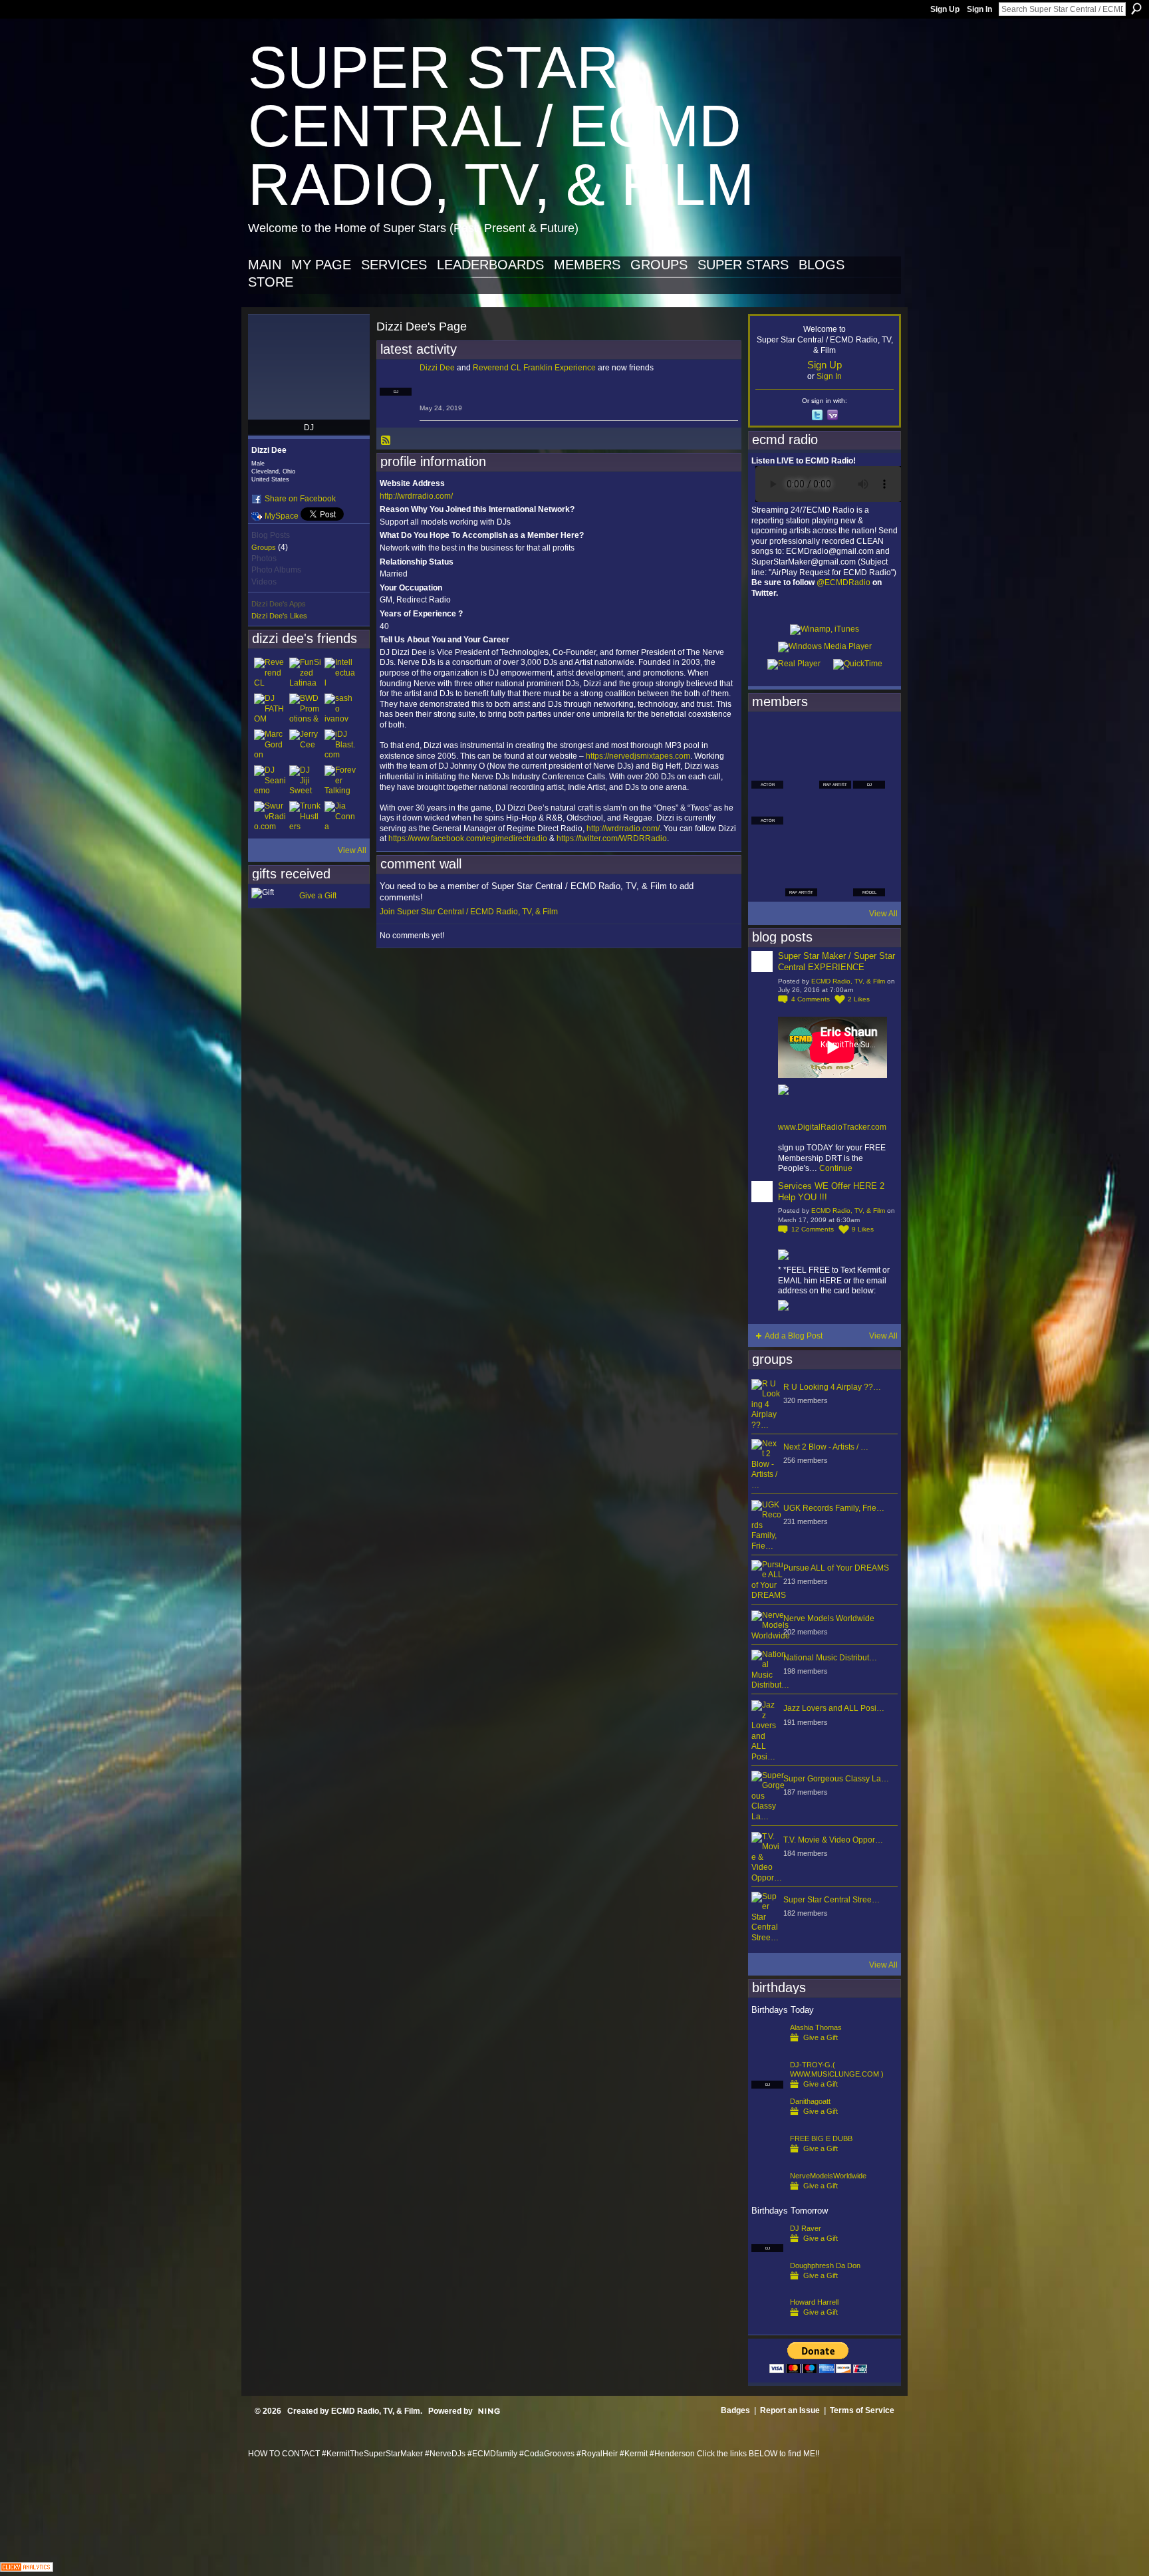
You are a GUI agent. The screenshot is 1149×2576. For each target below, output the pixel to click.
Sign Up (945, 9)
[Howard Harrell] (767, 2323)
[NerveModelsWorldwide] (767, 2197)
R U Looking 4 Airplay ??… (832, 1387)
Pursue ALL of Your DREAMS (836, 1568)
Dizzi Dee (437, 368)
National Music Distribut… (830, 1658)
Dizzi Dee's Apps (279, 604)
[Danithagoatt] (767, 2123)
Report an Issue (790, 2410)
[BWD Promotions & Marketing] (305, 709)
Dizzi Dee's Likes (279, 616)
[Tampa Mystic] (801, 809)
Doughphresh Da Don (825, 2265)
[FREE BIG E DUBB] (767, 2160)
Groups (264, 547)
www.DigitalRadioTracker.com (832, 1127)
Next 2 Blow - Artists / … (826, 1447)
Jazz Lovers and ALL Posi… (834, 1708)
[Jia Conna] (340, 817)
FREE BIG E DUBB (821, 2138)
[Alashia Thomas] (767, 2049)
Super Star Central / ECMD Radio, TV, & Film (501, 126)
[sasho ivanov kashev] (340, 709)
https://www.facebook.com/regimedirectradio (468, 838)
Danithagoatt (810, 2101)
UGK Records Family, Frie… (834, 1508)
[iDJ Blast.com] (340, 745)
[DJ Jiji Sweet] (305, 781)
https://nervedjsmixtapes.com (638, 756)
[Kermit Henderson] (801, 737)
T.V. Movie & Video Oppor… (833, 1840)
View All (352, 850)
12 (813, 1229)
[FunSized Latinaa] (305, 674)
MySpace (282, 516)
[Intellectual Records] (340, 674)
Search (1136, 9)
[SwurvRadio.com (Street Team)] (270, 817)
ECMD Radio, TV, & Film (848, 981)
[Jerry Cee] (305, 745)
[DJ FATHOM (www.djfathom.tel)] (270, 709)
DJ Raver (806, 2228)
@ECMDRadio (843, 582)
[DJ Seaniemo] (270, 781)
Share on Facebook (300, 499)
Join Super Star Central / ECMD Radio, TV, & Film (469, 912)
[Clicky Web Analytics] (27, 2568)
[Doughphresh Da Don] (767, 2287)
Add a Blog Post (794, 1336)
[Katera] (835, 737)
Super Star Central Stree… (831, 1900)
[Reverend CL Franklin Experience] (270, 674)
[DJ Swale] (835, 844)
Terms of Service (862, 2410)
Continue (836, 1168)
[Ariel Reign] (869, 737)
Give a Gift (318, 896)
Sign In (979, 9)
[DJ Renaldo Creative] (801, 773)
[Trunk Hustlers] (305, 817)
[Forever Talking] (340, 781)
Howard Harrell (814, 2302)
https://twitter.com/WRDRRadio (612, 838)
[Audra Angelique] (835, 809)
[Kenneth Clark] (767, 844)
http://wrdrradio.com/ (416, 496)
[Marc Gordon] (270, 745)
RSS (386, 441)
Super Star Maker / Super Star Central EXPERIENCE (836, 962)
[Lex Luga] (835, 880)
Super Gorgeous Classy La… (836, 1779)
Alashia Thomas (816, 2027)
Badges (735, 2410)
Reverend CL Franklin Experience (534, 368)
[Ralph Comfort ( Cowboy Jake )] (869, 809)
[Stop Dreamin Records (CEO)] (801, 844)
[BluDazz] (767, 737)
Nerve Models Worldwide (829, 1618)
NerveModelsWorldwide (828, 2176)
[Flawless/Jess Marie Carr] (767, 880)
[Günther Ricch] (869, 844)
